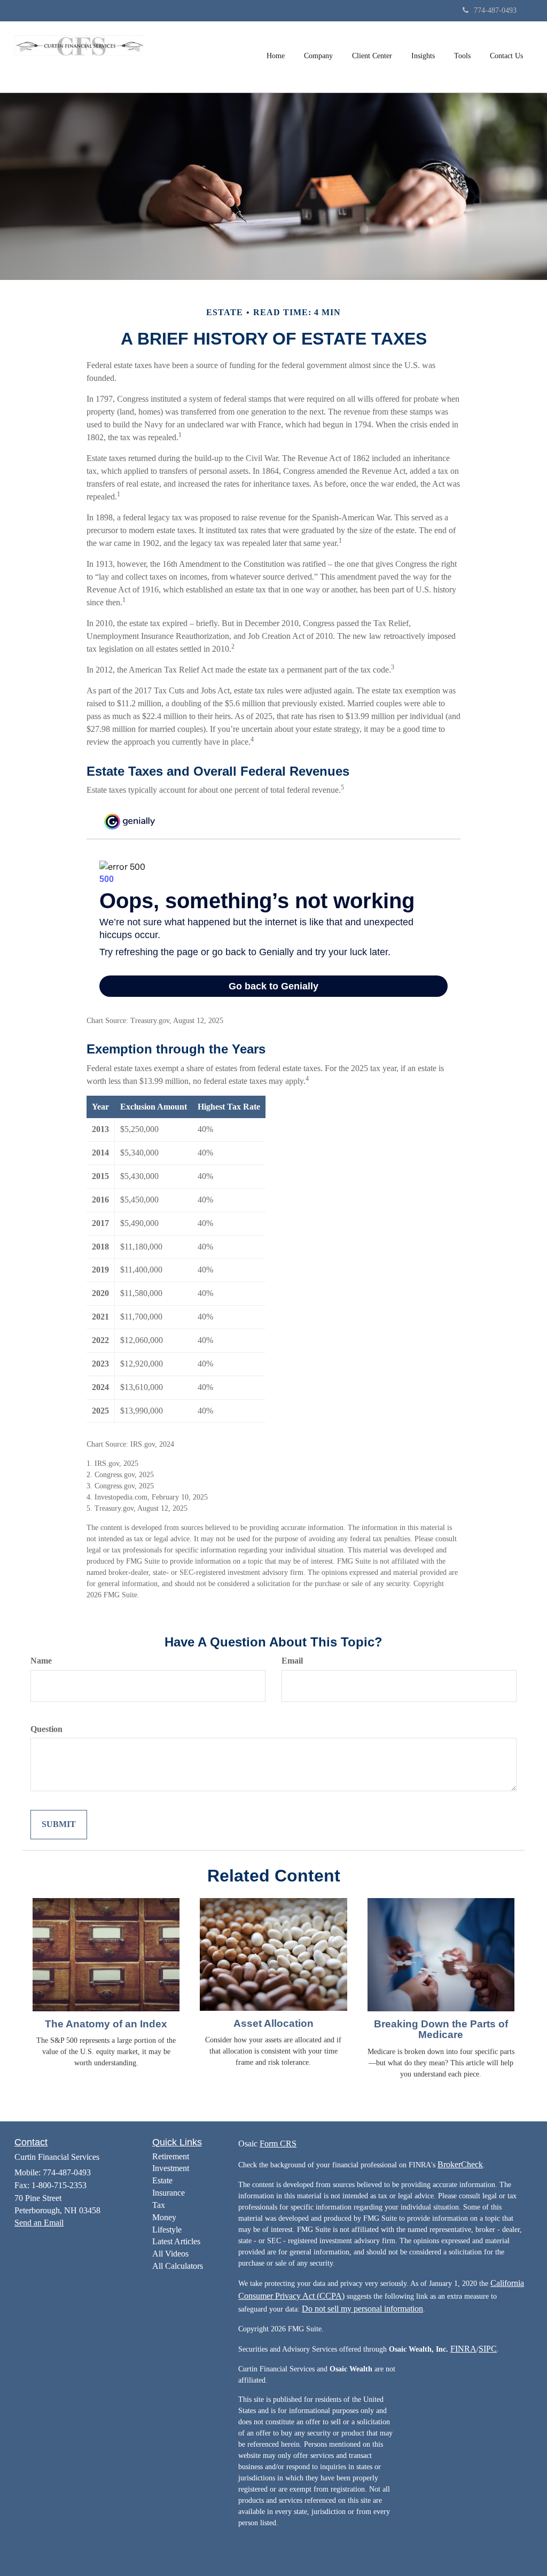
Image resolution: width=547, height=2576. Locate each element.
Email (292, 1661)
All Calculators (178, 2266)
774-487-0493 (495, 10)
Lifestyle (167, 2230)
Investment (171, 2168)
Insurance (169, 2193)
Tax (159, 2205)
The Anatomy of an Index (106, 2024)
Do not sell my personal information (362, 2309)
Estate (162, 2180)
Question (46, 1729)
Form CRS (278, 2144)
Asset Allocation (273, 2023)
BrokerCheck (460, 2164)
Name (41, 1661)
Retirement (171, 2156)
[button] (318, 56)
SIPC (488, 2349)
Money (164, 2217)
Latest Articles (176, 2241)
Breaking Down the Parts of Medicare (441, 2029)
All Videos (170, 2254)
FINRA (463, 2349)
